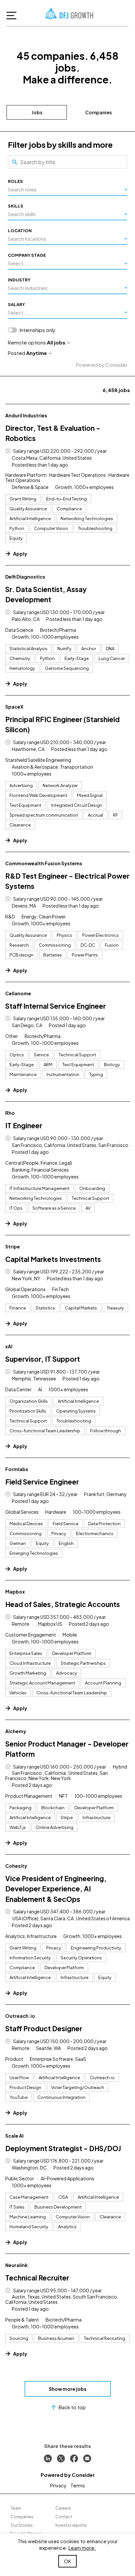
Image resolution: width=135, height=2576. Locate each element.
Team (16, 2508)
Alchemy (16, 1731)
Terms (78, 2485)
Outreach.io (20, 2016)
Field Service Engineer (42, 1482)
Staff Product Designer (44, 2028)
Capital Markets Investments (53, 1259)
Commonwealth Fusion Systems (44, 863)
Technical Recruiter (37, 2278)
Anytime (37, 353)
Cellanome (18, 993)
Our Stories (22, 2525)
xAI (9, 1346)
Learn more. (82, 2548)
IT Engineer (24, 1125)
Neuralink (16, 2265)
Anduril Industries (26, 415)
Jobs (37, 112)
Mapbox (15, 1592)
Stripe (13, 1246)
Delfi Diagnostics (25, 577)
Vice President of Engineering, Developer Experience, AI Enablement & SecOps (56, 1889)
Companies (98, 112)
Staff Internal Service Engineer (56, 1006)
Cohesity (16, 1866)
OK (67, 2561)
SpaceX (14, 707)
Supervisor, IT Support (43, 1359)
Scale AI (14, 2136)
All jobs (56, 342)
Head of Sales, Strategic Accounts (63, 1604)
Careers (63, 2508)
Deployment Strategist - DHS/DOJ (63, 2148)
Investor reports (71, 2525)
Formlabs (17, 1469)
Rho (10, 1113)
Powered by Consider (102, 365)
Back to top (72, 2407)
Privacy (58, 2485)
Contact (64, 2517)
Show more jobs (68, 2389)
